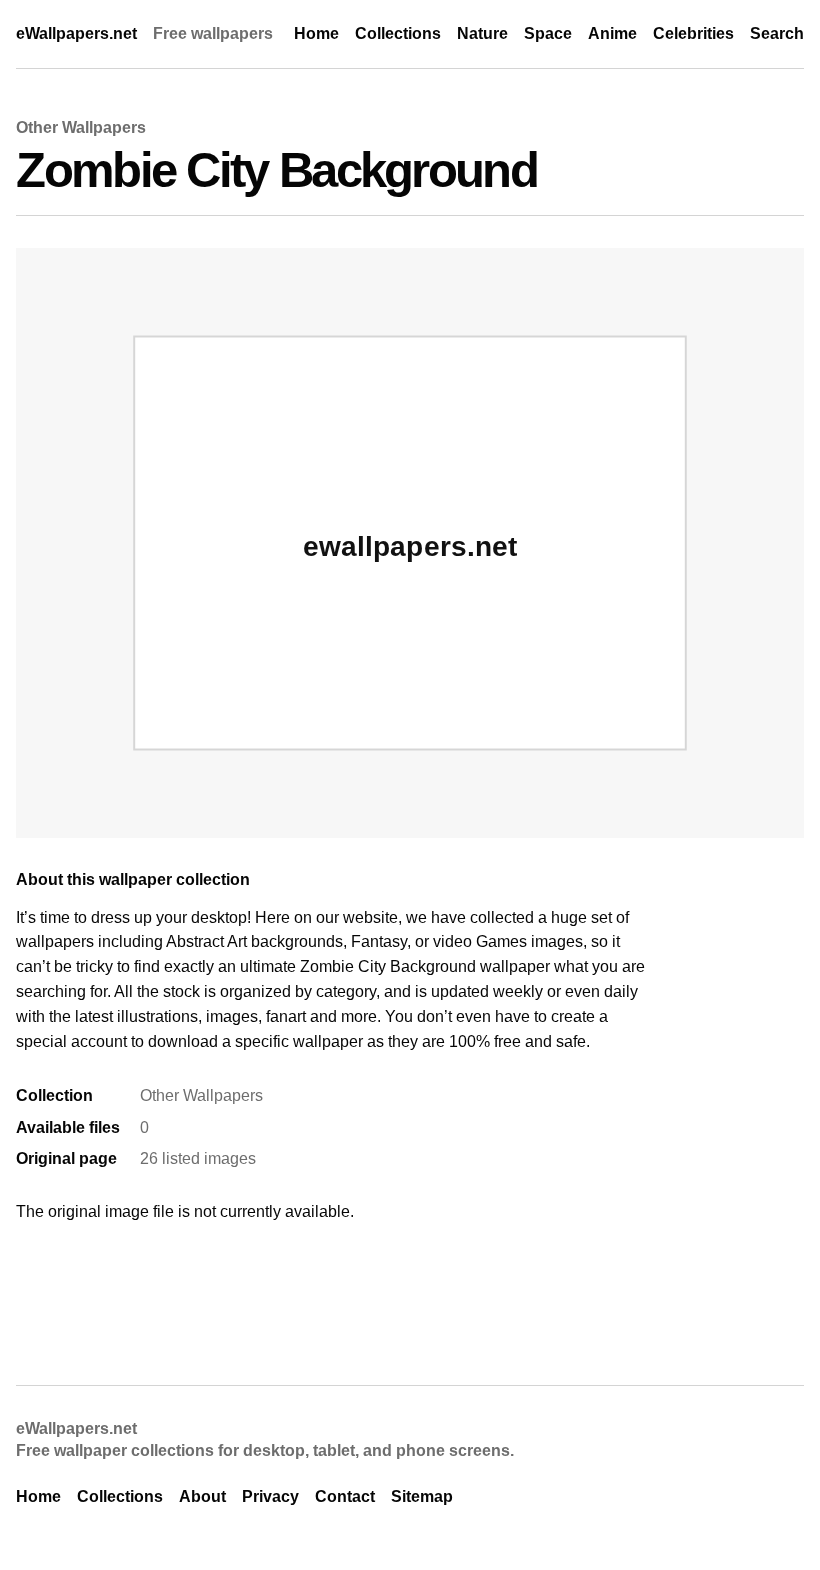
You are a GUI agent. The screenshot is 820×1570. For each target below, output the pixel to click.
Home (316, 33)
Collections (398, 33)
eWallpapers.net (76, 33)
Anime (612, 33)
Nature (482, 33)
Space (548, 33)
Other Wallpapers (81, 127)
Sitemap (422, 1496)
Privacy (270, 1496)
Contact (345, 1496)
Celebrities (693, 33)
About (202, 1496)
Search (777, 33)
